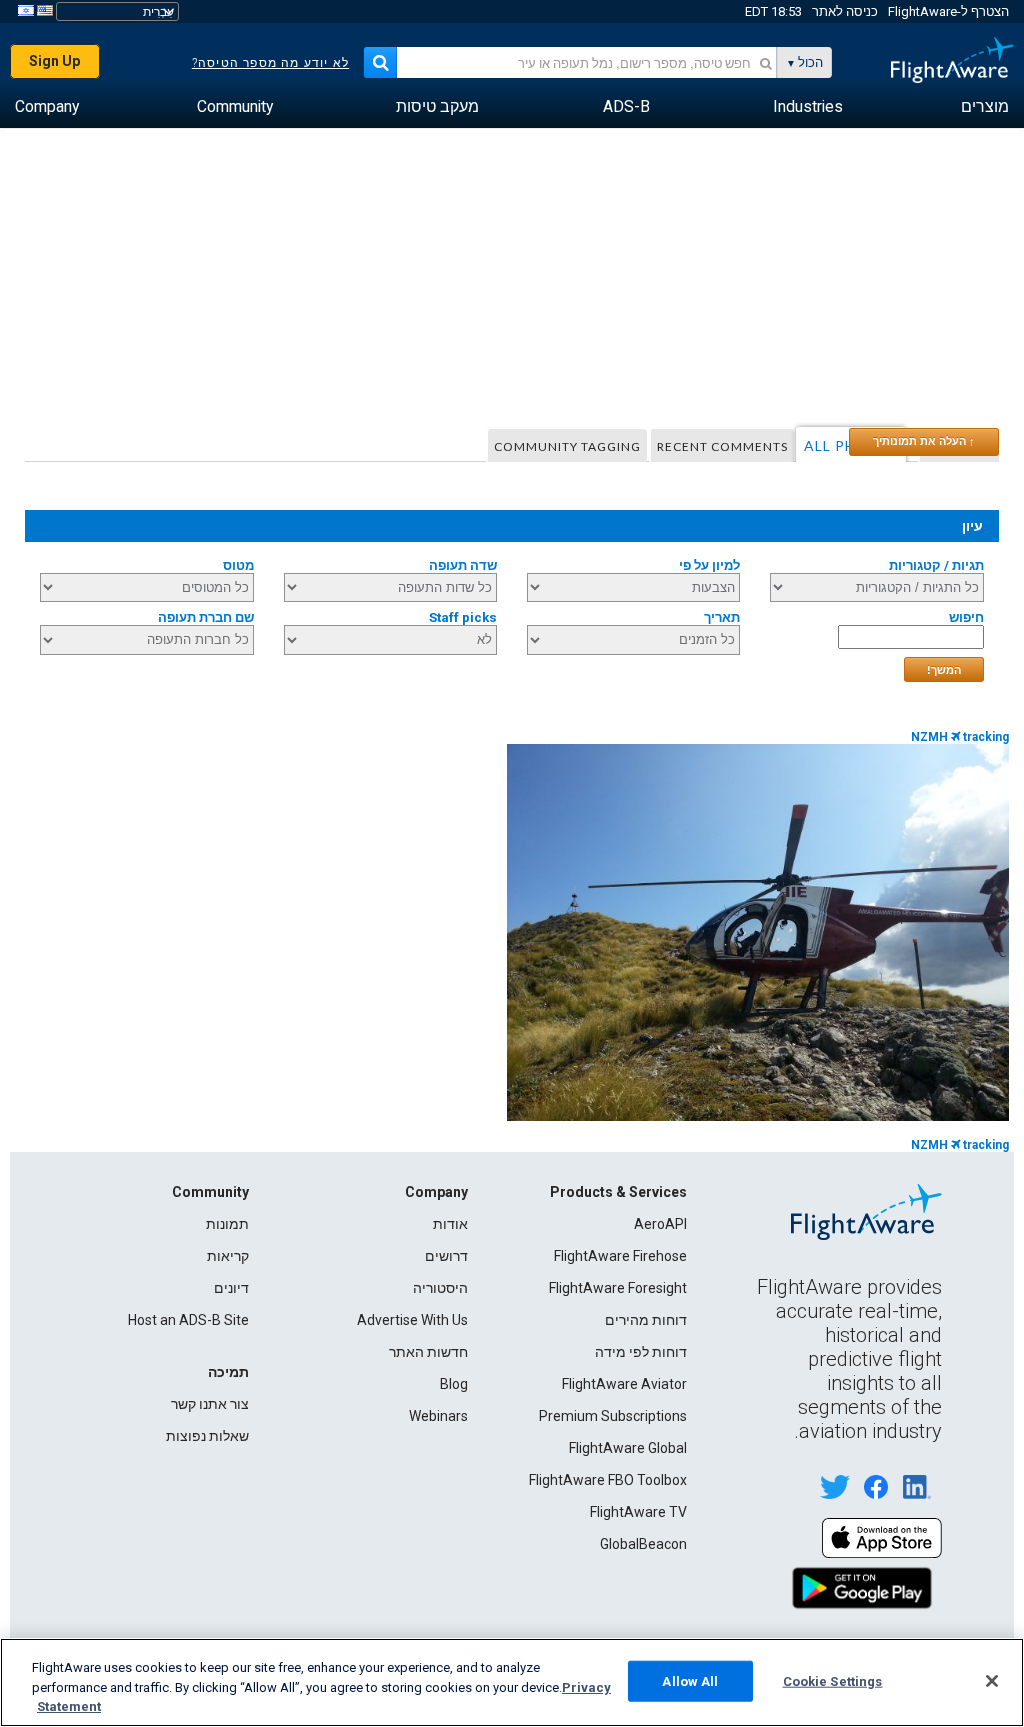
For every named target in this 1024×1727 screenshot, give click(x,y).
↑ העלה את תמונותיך (924, 441)
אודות (450, 1224)
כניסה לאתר (845, 11)
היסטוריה (440, 1288)
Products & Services (618, 1192)
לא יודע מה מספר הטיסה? (270, 63)
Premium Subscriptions (613, 1416)
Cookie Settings (833, 1680)
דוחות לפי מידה (641, 1352)
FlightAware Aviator (624, 1384)
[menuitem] (985, 107)
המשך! (944, 670)
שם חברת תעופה (205, 617)
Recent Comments (722, 446)
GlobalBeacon (643, 1544)
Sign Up (54, 61)
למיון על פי (709, 565)
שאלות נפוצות (207, 1436)
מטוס (238, 565)
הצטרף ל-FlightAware (948, 11)
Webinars (438, 1416)
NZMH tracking (960, 737)
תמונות (227, 1224)
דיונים (231, 1288)
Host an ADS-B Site (188, 1320)
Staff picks (463, 617)
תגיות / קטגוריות (936, 565)
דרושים (446, 1256)
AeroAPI (660, 1224)
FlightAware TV (638, 1512)
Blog (454, 1384)
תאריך (722, 617)
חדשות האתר (428, 1352)
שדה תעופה (463, 565)
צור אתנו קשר (210, 1404)
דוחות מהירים (646, 1320)
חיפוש (966, 617)
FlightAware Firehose (620, 1256)
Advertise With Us (412, 1320)
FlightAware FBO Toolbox (608, 1480)
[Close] (992, 1681)
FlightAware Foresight (618, 1288)
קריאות (228, 1256)
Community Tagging (567, 446)
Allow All (690, 1680)
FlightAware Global (628, 1448)
